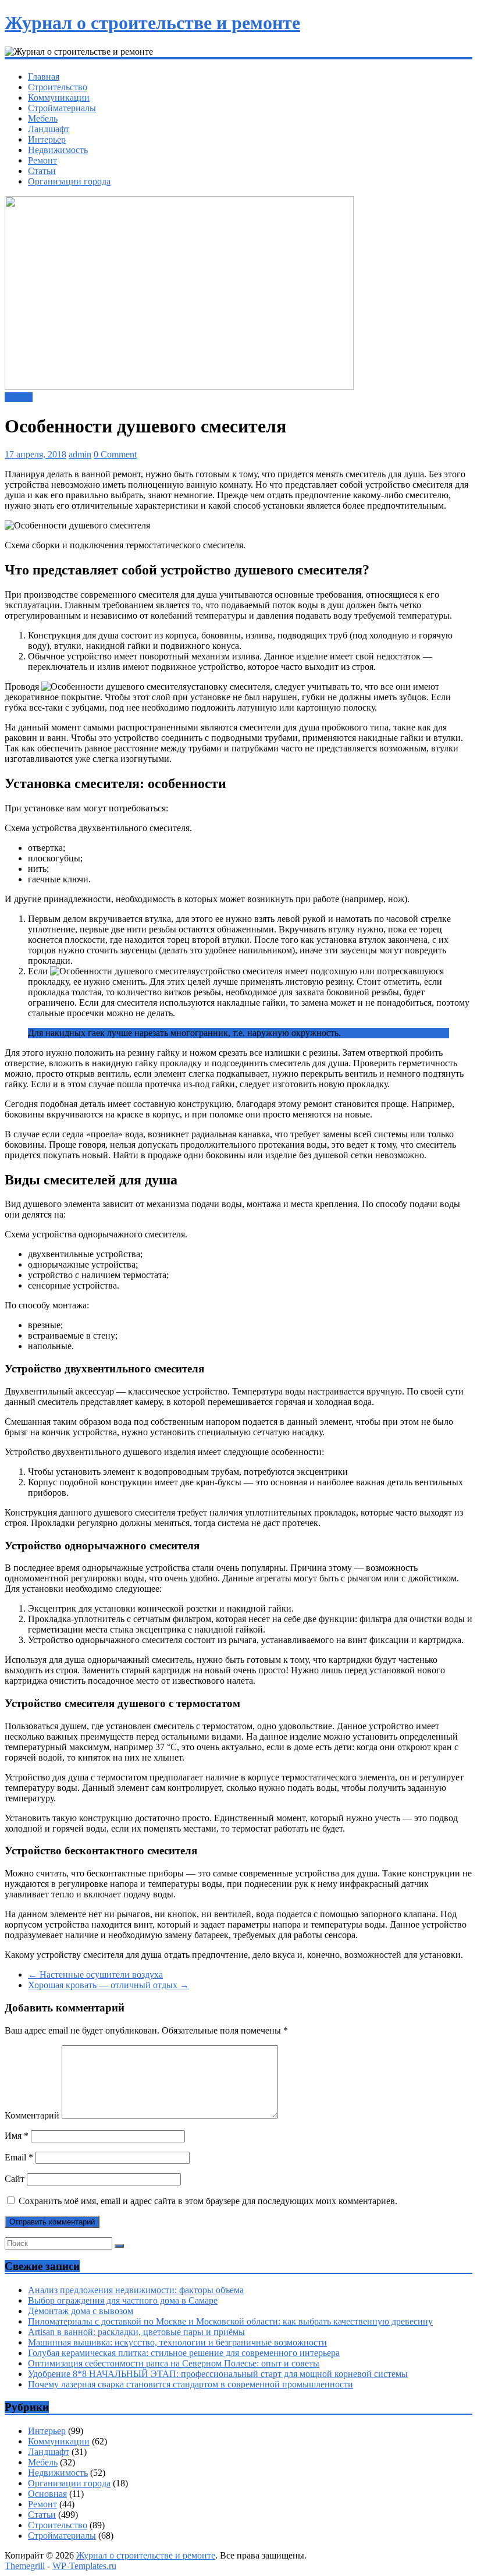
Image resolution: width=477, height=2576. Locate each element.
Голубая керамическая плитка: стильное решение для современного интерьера (184, 2353)
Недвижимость (58, 150)
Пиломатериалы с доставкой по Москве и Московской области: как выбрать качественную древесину (230, 2321)
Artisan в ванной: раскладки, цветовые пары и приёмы (136, 2332)
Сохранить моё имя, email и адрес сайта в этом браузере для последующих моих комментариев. (208, 2201)
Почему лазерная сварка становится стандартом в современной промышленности (191, 2384)
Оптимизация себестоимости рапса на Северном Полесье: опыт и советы (174, 2363)
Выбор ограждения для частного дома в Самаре (123, 2300)
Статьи (42, 171)
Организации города (69, 181)
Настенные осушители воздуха (95, 1974)
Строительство (58, 87)
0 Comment (115, 454)
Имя (17, 2136)
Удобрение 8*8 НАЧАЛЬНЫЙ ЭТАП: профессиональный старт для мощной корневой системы (218, 2374)
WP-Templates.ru (84, 2566)
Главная (44, 77)
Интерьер (47, 139)
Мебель (43, 118)
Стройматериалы (62, 108)
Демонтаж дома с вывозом (81, 2311)
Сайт (15, 2179)
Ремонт (42, 160)
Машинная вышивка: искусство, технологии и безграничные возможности (177, 2342)
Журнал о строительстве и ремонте (152, 23)
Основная (47, 2494)
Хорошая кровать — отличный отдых (108, 1985)
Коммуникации (59, 97)
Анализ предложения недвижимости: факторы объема (136, 2290)
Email (19, 2157)
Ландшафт (49, 129)
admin (80, 454)
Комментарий (32, 2115)
